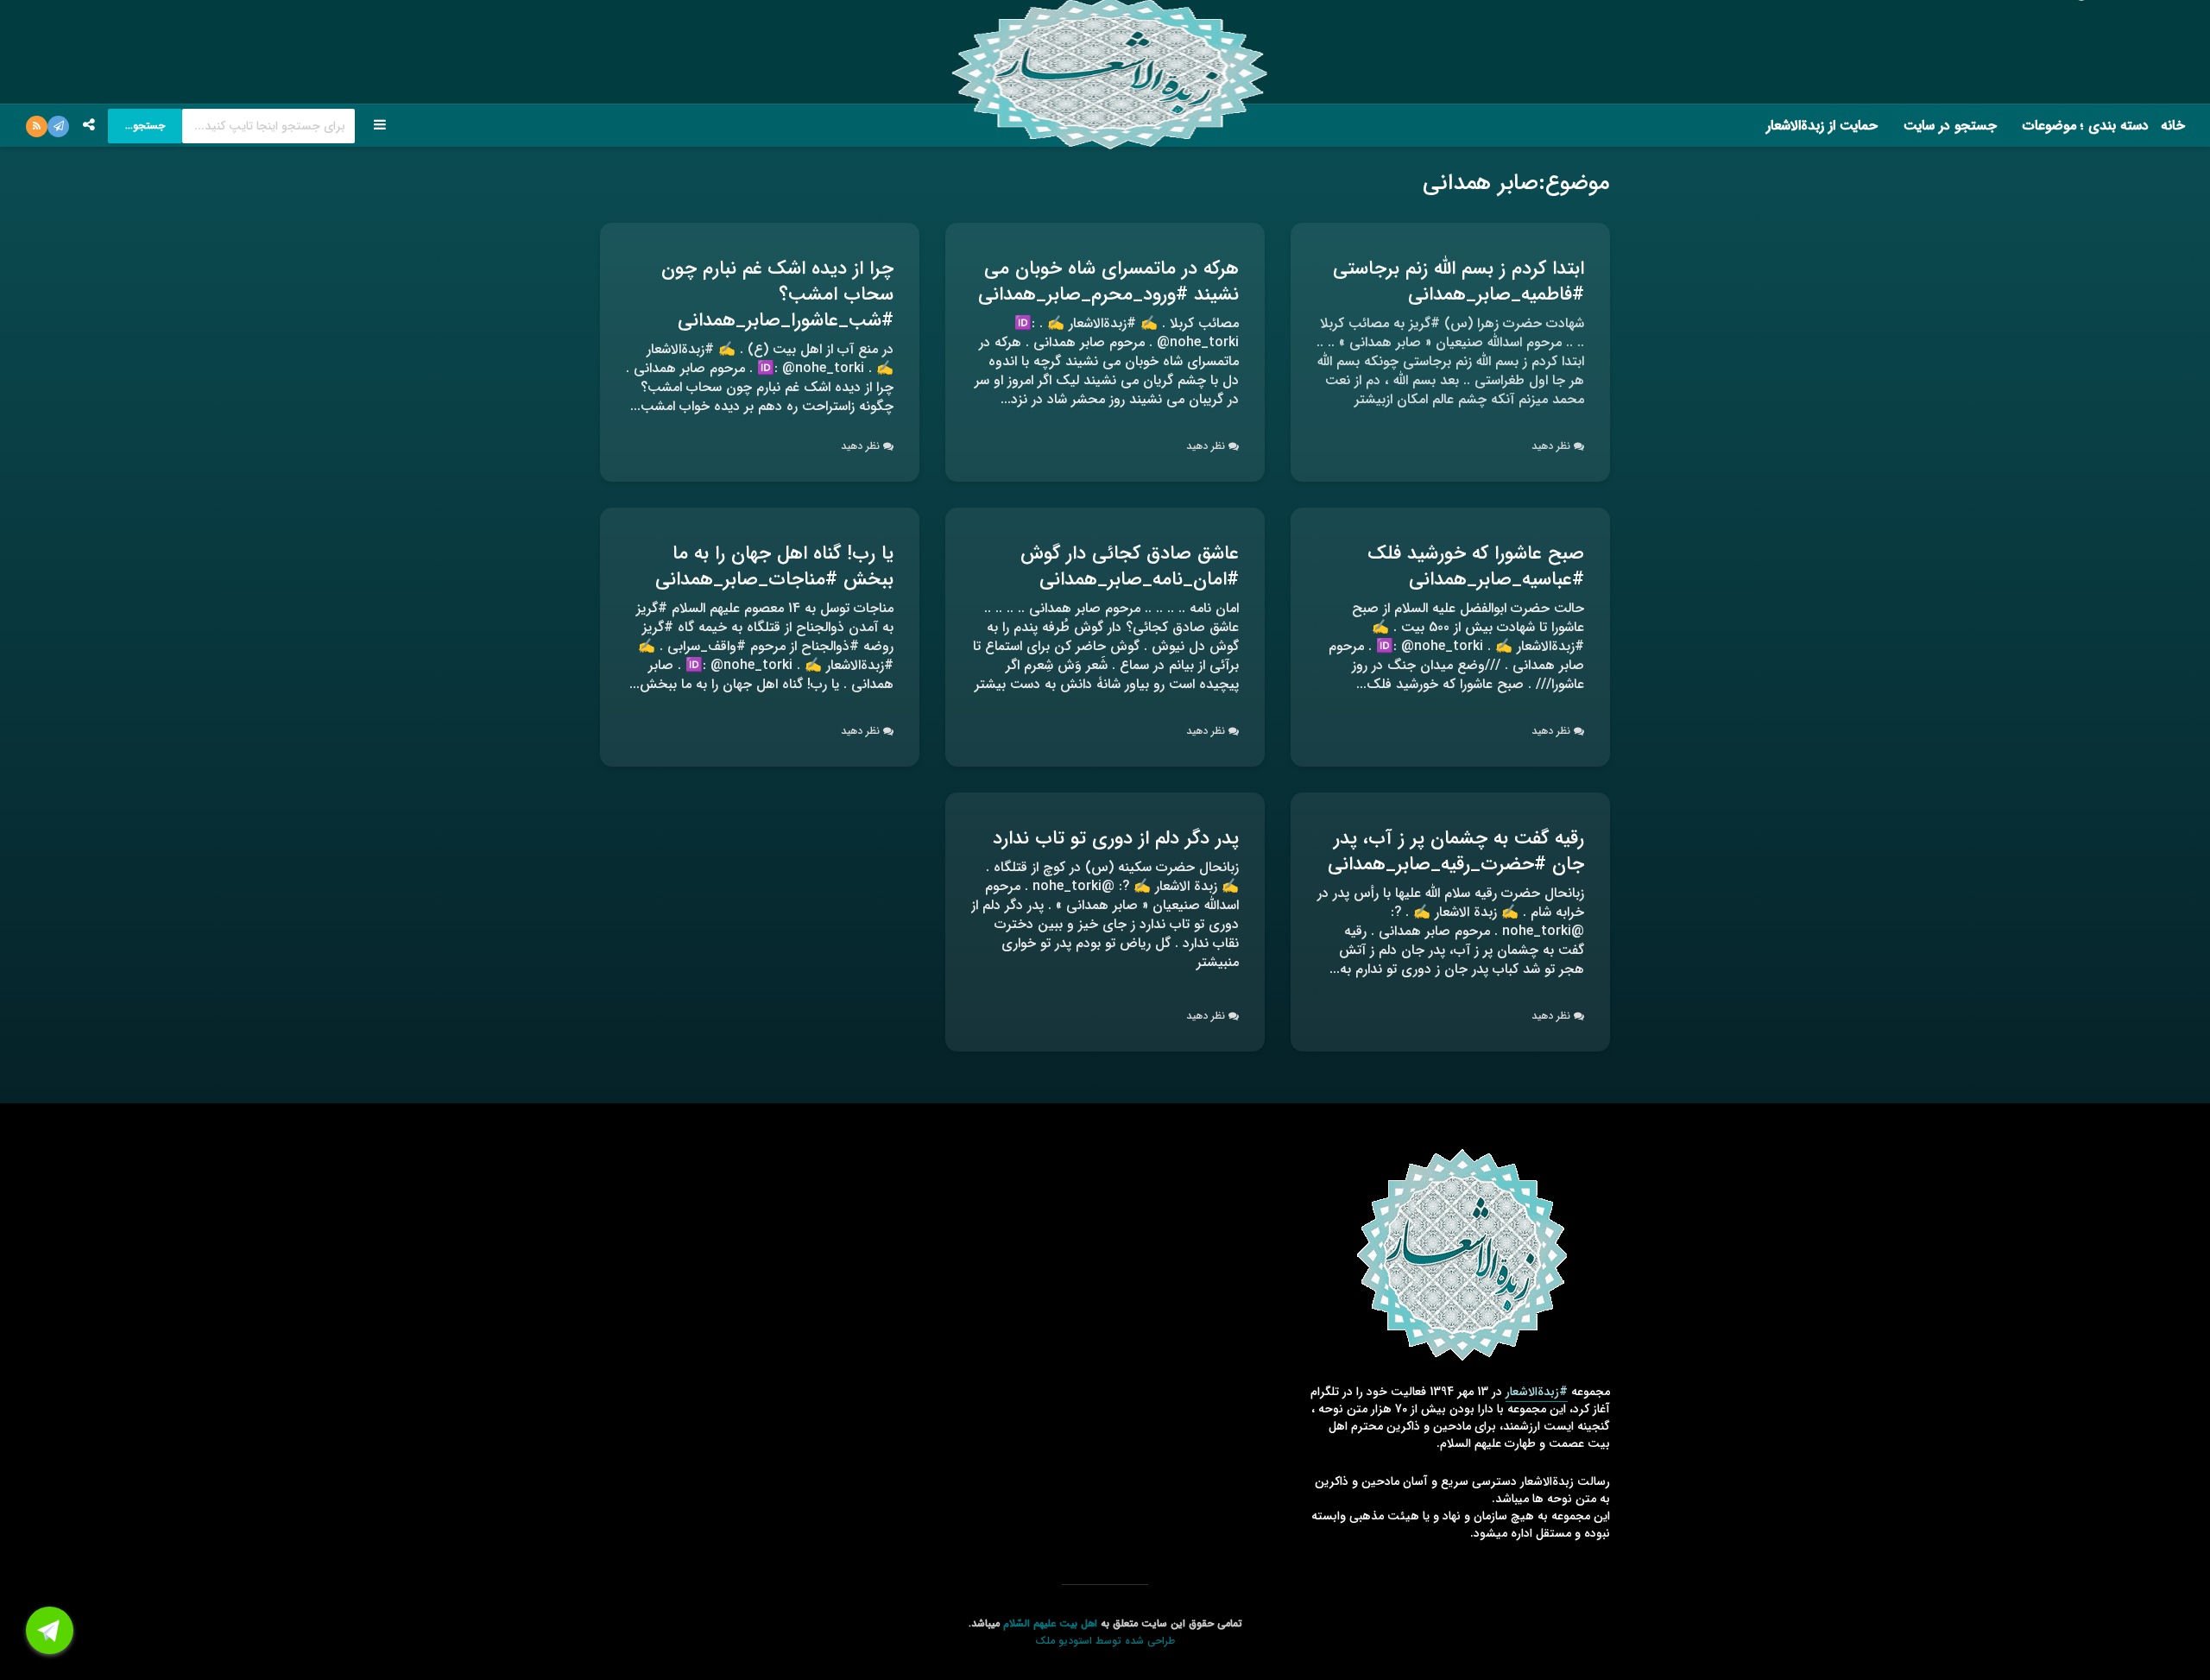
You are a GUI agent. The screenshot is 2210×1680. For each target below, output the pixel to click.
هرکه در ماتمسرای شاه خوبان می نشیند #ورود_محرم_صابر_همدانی (1108, 281)
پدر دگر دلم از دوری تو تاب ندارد (1116, 838)
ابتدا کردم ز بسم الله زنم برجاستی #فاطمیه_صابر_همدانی (1459, 281)
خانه (2173, 126)
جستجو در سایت (1950, 126)
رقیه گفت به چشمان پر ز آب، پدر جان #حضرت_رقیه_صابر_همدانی (1456, 851)
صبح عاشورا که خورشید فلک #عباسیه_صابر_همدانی (1476, 566)
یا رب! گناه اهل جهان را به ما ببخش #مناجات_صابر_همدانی (774, 566)
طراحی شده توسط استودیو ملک (1105, 1641)
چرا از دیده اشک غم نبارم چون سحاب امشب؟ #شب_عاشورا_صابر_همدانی (777, 294)
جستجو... (145, 126)
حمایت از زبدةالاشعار (1822, 126)
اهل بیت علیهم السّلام (1050, 1623)
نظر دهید (1551, 446)
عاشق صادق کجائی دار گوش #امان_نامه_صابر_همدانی (1130, 566)
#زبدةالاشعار (1537, 1392)
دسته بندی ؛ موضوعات (2086, 126)
